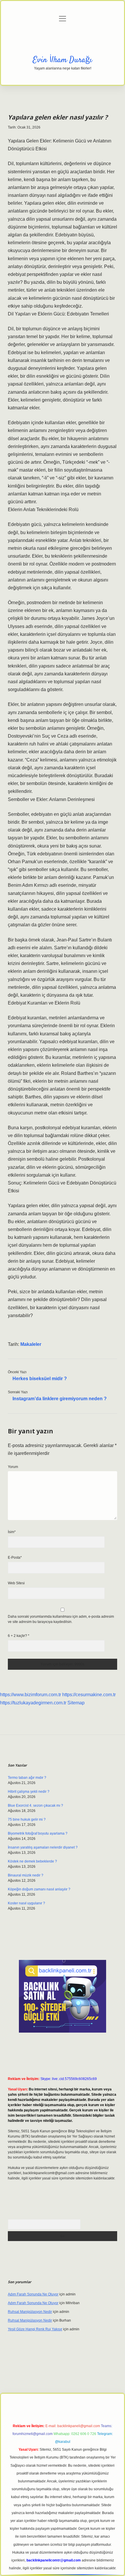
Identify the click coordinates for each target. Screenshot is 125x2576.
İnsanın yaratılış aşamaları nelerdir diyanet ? (43, 1847)
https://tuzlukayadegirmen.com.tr (33, 1703)
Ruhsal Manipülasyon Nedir (30, 2312)
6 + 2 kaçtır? (19, 1636)
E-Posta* (15, 1558)
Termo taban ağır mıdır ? (27, 1778)
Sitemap (76, 1703)
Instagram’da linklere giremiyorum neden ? (60, 1399)
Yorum (13, 1467)
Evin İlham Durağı (63, 60)
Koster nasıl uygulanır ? (26, 1903)
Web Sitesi (16, 1583)
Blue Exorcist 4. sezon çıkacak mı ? (35, 1806)
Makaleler (31, 1344)
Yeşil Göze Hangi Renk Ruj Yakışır (35, 2329)
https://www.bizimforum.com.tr (31, 1695)
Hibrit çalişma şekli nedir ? (29, 1792)
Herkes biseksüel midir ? (40, 1379)
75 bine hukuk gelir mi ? (27, 1819)
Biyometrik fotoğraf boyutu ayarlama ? (38, 1833)
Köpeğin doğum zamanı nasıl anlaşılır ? (39, 1889)
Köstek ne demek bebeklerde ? (32, 1861)
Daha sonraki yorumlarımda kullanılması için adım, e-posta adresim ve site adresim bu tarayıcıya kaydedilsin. (61, 1619)
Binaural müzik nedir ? (26, 1875)
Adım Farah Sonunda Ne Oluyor (33, 2294)
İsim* (12, 1532)
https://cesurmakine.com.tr (89, 1695)
